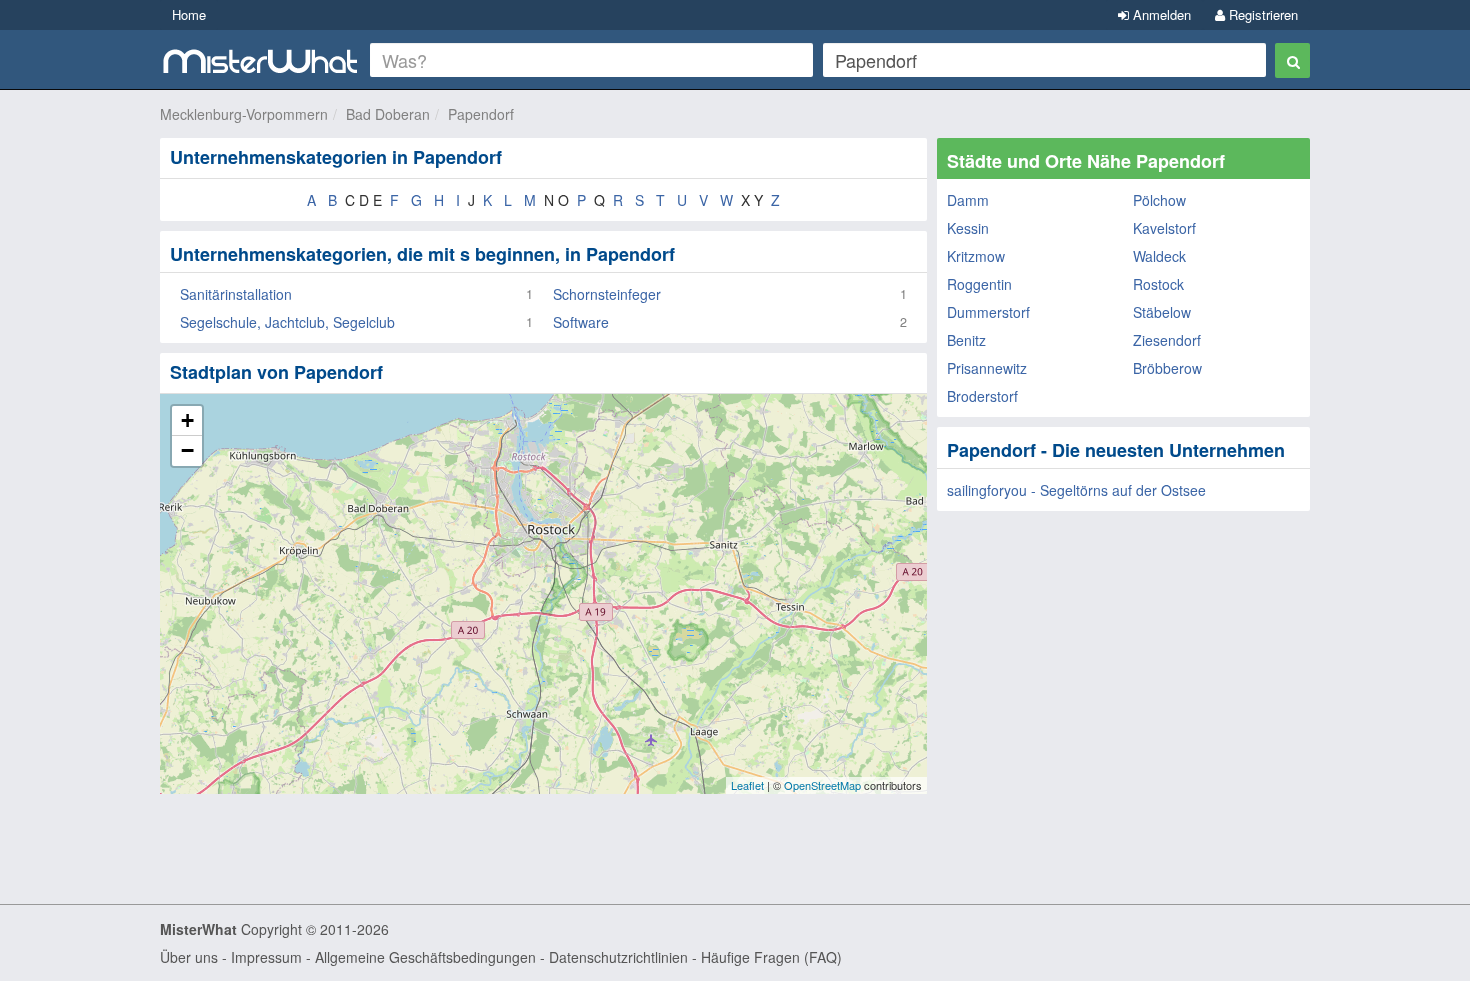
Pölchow (1159, 200)
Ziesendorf (1167, 340)
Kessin (968, 228)
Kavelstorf (1164, 228)
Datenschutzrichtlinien (618, 957)
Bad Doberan (388, 114)
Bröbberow (1167, 368)
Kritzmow (976, 256)
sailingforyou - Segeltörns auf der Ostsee (1076, 490)
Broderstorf (982, 396)
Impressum (266, 957)
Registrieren (1261, 14)
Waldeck (1159, 256)
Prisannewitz (987, 368)
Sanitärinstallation (236, 294)
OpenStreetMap (822, 785)
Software (581, 322)
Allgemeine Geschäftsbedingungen (425, 957)
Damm (968, 200)
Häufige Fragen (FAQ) (771, 957)
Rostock (1158, 284)
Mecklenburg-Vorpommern (244, 114)
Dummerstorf (988, 312)
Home (189, 14)
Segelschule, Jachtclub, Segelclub (287, 322)
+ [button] (187, 420)
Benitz (966, 340)
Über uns (189, 957)
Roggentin (979, 284)
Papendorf (481, 114)
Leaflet (747, 785)
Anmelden (1160, 14)
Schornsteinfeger (607, 294)
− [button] (187, 450)
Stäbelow (1162, 312)
